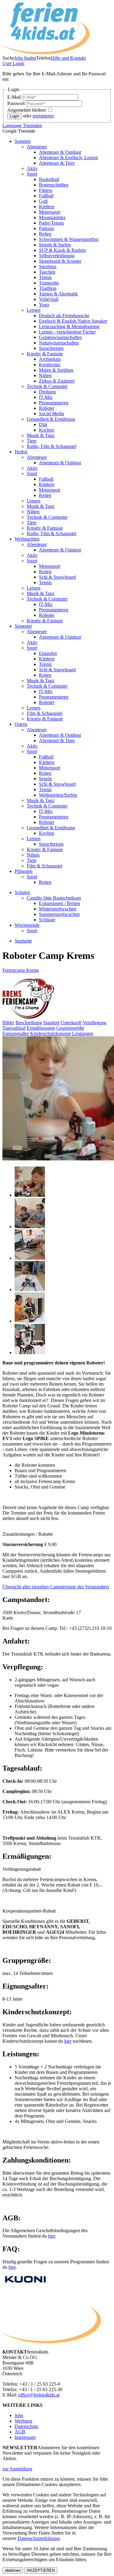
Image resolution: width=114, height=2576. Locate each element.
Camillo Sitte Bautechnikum (54, 898)
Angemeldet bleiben (27, 110)
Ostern (21, 724)
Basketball (49, 179)
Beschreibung (29, 1023)
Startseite (23, 941)
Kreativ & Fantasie (45, 354)
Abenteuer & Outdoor (60, 152)
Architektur (50, 359)
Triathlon (48, 288)
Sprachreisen (51, 348)
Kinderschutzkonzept (50, 1033)
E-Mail (15, 97)
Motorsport (50, 212)
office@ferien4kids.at (39, 2395)
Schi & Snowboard (57, 577)
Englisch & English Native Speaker (73, 321)
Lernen (34, 310)
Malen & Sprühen (56, 370)
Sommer (23, 141)
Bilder (8, 1023)
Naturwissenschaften (59, 343)
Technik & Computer (47, 386)
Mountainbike (52, 217)
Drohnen (47, 392)
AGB (20, 2432)
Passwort (17, 103)
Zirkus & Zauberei (57, 381)
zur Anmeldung (17, 2469)
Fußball (46, 196)
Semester (23, 626)
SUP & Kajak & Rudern (62, 250)
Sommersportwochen (59, 914)
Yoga (44, 305)
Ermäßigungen (41, 1028)
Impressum (25, 2437)
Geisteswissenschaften (60, 337)
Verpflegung (95, 1023)
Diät (43, 424)
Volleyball (49, 299)
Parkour (47, 228)
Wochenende (27, 925)
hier (52, 2236)
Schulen (22, 892)
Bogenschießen (54, 185)
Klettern (47, 207)
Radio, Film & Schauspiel (52, 446)
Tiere (32, 441)
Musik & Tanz (41, 435)
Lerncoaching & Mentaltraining (69, 326)
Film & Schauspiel (45, 713)
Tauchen (47, 272)
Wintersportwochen (58, 909)
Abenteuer (37, 147)
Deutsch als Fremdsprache (64, 316)
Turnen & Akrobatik (58, 294)
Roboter (47, 408)
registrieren (43, 116)
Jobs (19, 2415)
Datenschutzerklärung (39, 2538)
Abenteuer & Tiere (57, 163)
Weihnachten (27, 539)
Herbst (21, 452)
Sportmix (48, 266)
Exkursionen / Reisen (59, 903)
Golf (43, 201)
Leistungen (83, 1033)
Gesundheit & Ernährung (51, 419)
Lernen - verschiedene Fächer (67, 332)
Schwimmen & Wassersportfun (69, 239)
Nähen (45, 375)
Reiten (45, 234)
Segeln (45, 779)
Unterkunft (71, 1023)
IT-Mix (46, 397)
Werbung (23, 2421)
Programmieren (54, 403)
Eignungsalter (16, 1033)
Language (22, 125)
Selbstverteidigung (57, 256)
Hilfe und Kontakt (68, 58)
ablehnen (13, 2570)
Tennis (45, 277)
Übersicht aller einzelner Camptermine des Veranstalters (56, 1587)
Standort (51, 1023)
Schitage (47, 920)
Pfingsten (24, 871)
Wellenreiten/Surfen (58, 795)
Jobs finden (25, 58)
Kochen (47, 430)
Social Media (52, 414)
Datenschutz (26, 2426)
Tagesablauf (14, 1028)
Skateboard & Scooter (60, 261)
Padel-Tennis (51, 223)
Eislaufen (48, 653)
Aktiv (32, 168)
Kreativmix (50, 365)
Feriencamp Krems (21, 970)
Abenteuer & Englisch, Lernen (68, 158)
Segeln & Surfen (55, 245)
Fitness (46, 190)
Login (13, 63)
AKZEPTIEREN (41, 2570)
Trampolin (49, 283)
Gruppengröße (70, 1028)
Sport (32, 174)
